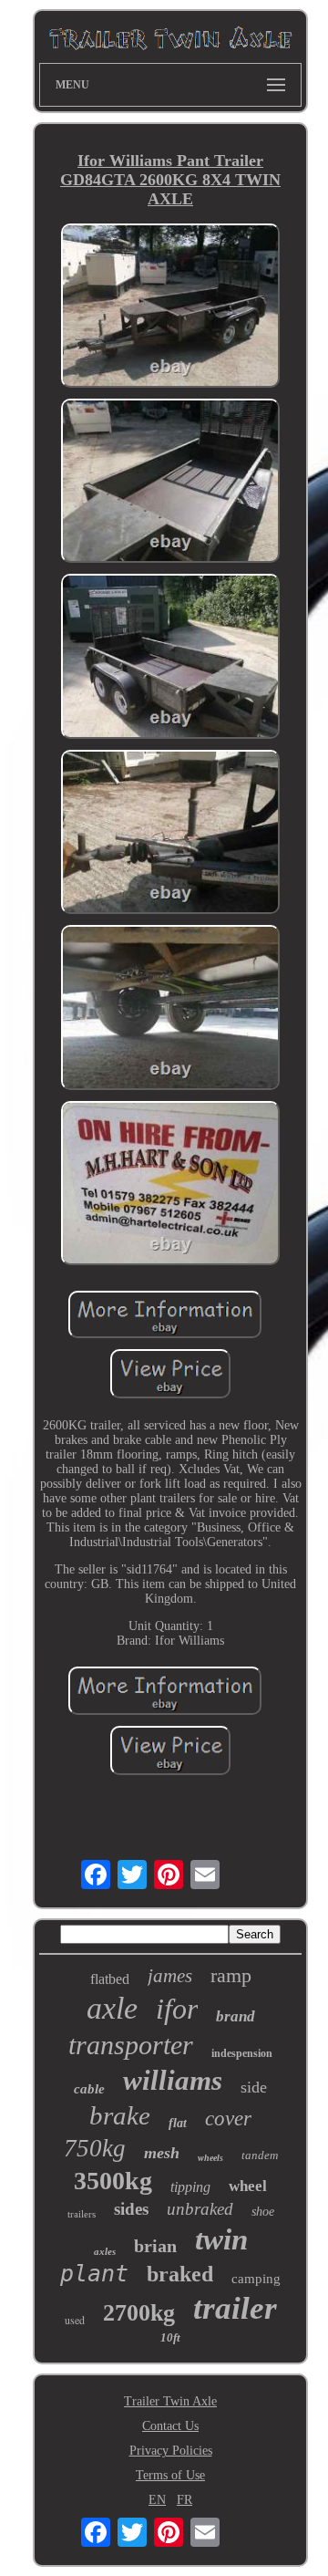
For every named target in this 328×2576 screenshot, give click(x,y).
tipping (190, 2187)
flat (178, 2123)
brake (120, 2115)
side (254, 2087)
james (170, 1976)
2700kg (139, 2313)
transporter (131, 2045)
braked (180, 2274)
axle (112, 2008)
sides (131, 2209)
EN (157, 2500)
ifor (177, 2009)
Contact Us (170, 2426)
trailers (82, 2214)
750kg (95, 2148)
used (75, 2320)
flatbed (110, 1979)
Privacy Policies (171, 2451)
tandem (260, 2155)
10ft (170, 2337)
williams (173, 2080)
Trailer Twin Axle (170, 2401)
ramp (231, 1975)
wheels (210, 2158)
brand (236, 2016)
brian (155, 2246)
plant (94, 2274)
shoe (263, 2212)
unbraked (200, 2209)
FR (184, 2500)
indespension (242, 2053)
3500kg (113, 2181)
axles (105, 2251)
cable (89, 2089)
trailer (235, 2308)
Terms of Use (170, 2475)
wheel (248, 2186)
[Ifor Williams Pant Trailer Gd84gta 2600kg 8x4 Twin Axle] (170, 307)
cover (228, 2119)
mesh (162, 2153)
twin (221, 2239)
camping (256, 2279)
